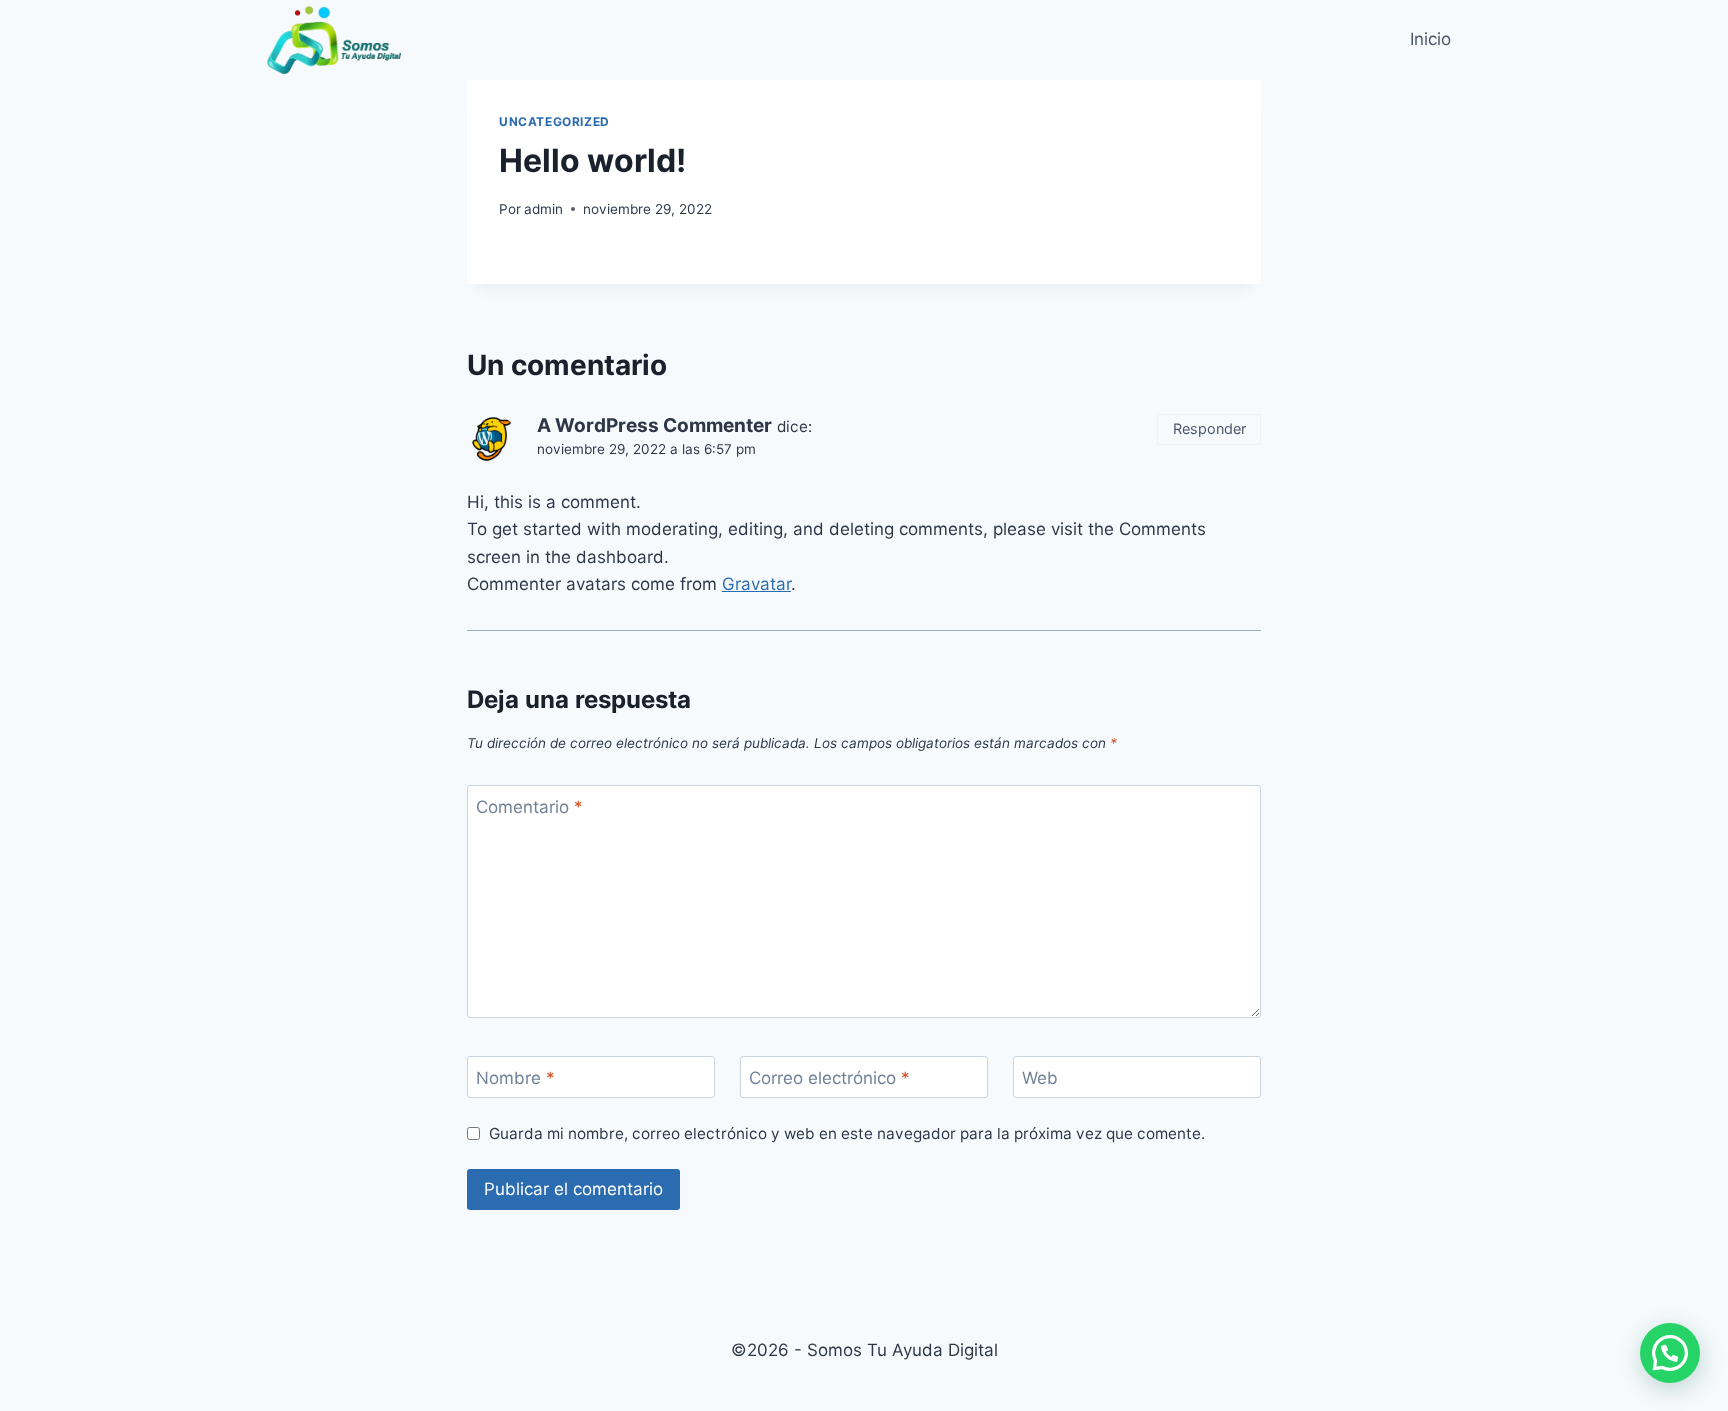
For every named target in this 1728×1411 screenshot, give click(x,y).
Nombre (515, 1078)
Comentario (529, 807)
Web (1040, 1078)
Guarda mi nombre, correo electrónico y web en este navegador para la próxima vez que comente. (847, 1133)
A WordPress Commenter (654, 425)
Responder (1209, 428)
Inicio (1430, 39)
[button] (1670, 1353)
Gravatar (756, 584)
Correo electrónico (829, 1078)
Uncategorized (554, 121)
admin (543, 209)
